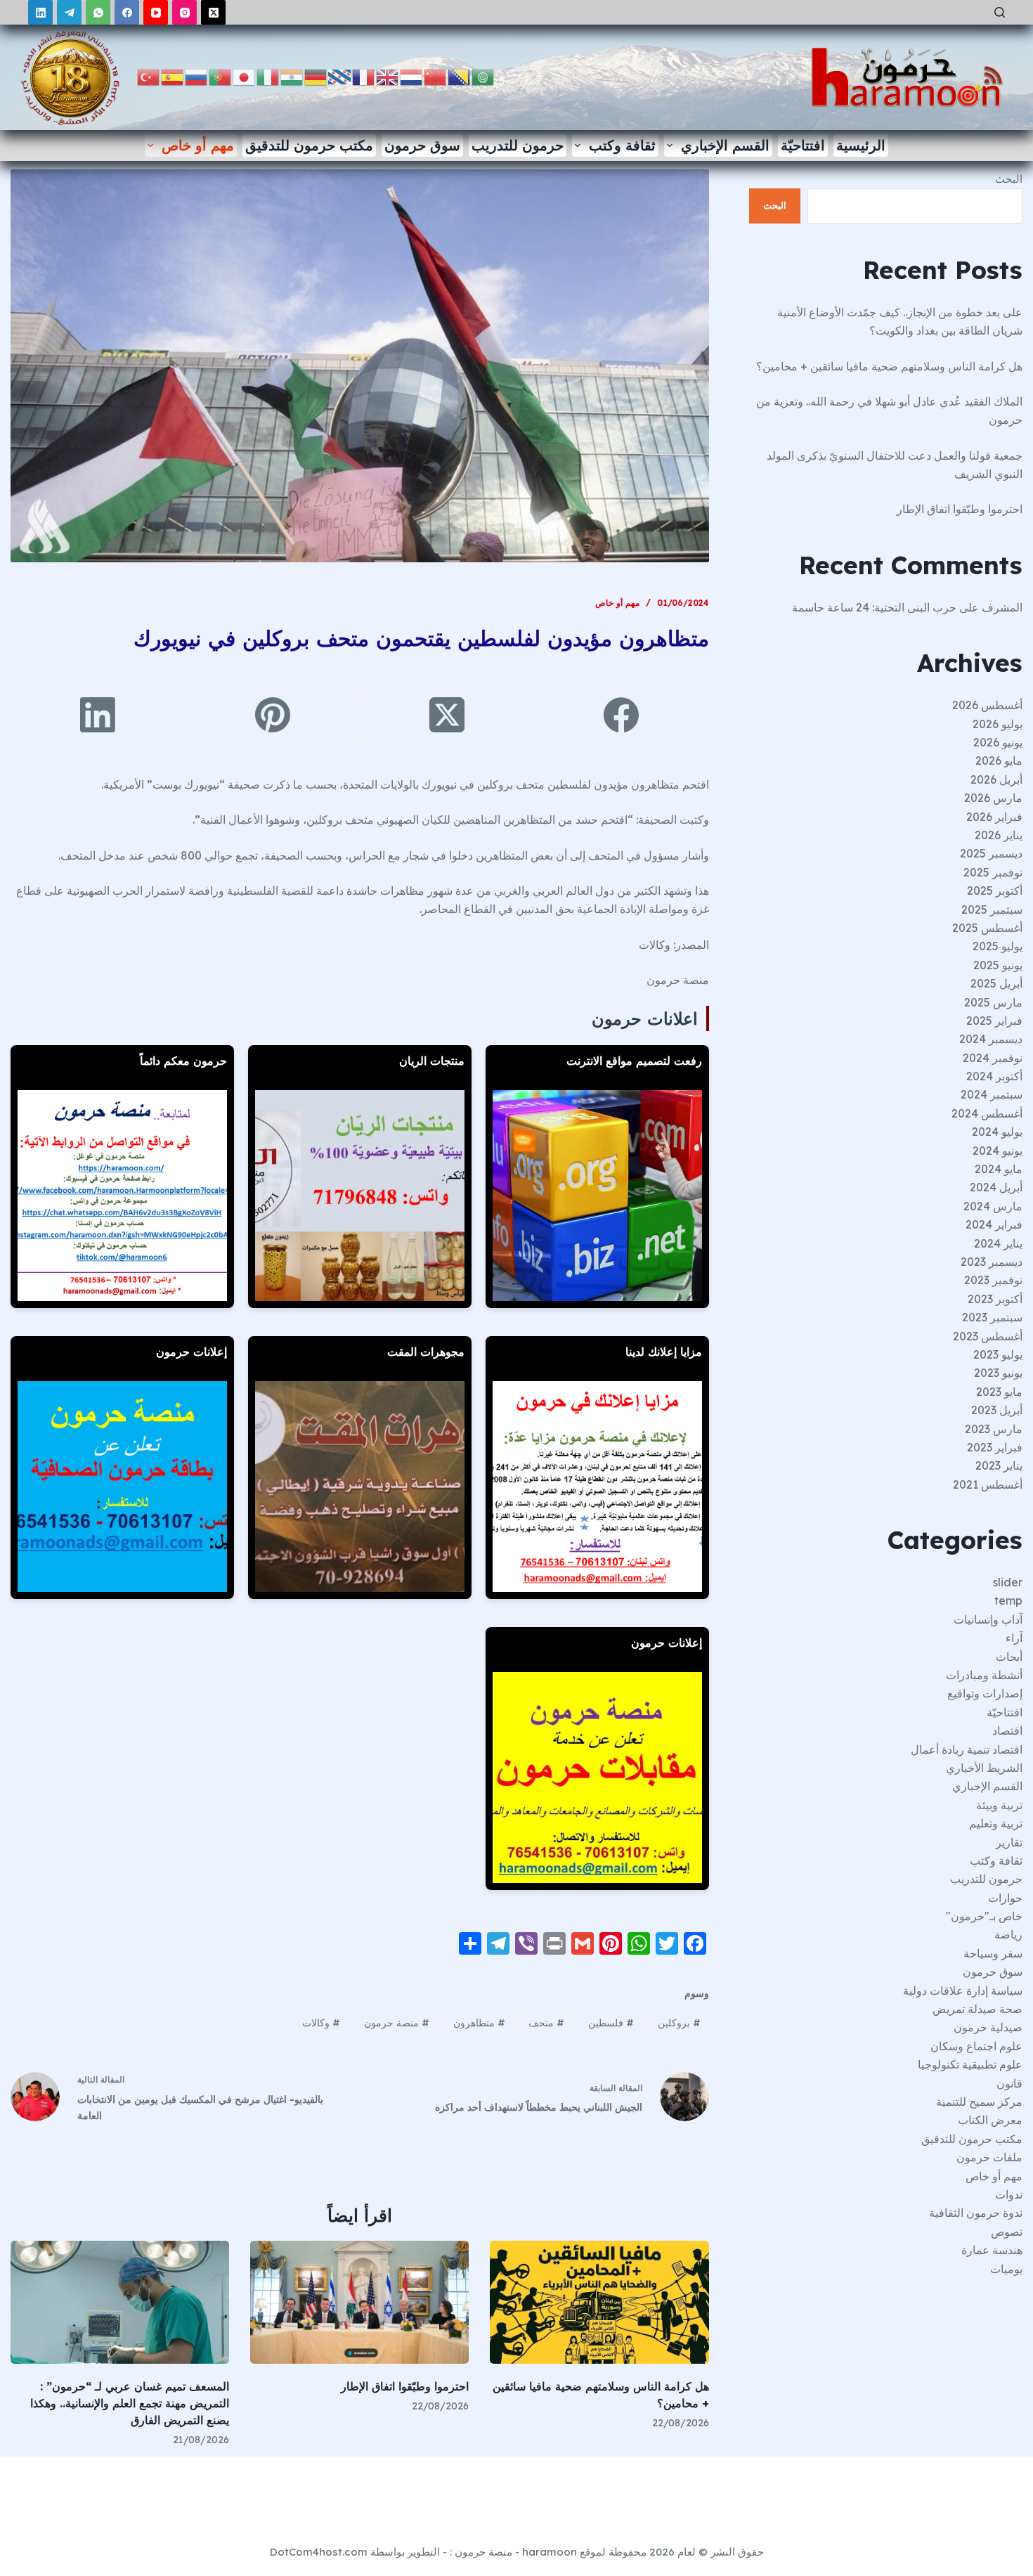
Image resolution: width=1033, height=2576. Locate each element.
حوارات (1005, 1898)
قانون (1009, 2083)
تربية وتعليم (996, 1823)
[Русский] (197, 76)
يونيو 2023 (998, 1373)
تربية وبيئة (999, 1805)
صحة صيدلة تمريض (977, 2009)
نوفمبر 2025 (993, 872)
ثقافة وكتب (622, 145)
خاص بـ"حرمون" (984, 1916)
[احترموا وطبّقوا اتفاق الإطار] (359, 2302)
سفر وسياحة (993, 1953)
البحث (1009, 179)
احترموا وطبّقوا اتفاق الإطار (405, 2386)
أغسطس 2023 (988, 1336)
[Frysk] (340, 76)
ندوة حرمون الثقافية (976, 2213)
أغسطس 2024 (987, 1113)
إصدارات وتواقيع (985, 1693)
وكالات (321, 2023)
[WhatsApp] (98, 12)
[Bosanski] (460, 76)
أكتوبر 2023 (995, 1299)
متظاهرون (479, 2023)
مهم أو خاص (198, 145)
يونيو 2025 (998, 965)
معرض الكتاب (990, 2120)
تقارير (1009, 1842)
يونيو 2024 (998, 1151)
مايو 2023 (999, 1392)
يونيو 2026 (998, 742)
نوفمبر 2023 (993, 1280)
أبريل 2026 (996, 779)
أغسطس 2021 (988, 1484)
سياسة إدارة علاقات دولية (963, 1991)
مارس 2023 (994, 1429)
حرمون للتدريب (518, 145)
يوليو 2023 (998, 1354)
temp (1008, 1600)
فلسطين (611, 2023)
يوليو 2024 (997, 1132)
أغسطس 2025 (987, 928)
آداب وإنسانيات (988, 1619)
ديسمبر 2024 (991, 1039)
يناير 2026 (999, 835)
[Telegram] (69, 12)
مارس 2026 (993, 798)
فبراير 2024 (994, 1224)
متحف (546, 2023)
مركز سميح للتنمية (979, 2102)
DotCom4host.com (319, 2552)
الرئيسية (861, 145)
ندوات (1009, 2194)
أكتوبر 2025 (995, 891)
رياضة (1008, 1934)
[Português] (221, 76)
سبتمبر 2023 (992, 1317)
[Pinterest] (272, 715)
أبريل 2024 (996, 1187)
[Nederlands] (412, 76)
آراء (1014, 1638)
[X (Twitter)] (213, 12)
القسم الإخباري (725, 145)
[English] (388, 76)
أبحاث (1009, 1657)
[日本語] (245, 76)
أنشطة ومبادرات (984, 1675)
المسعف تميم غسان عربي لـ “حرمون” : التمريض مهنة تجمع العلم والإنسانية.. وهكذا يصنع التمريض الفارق (130, 2403)
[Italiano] (268, 76)
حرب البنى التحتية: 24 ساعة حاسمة (874, 607)
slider (1008, 1582)
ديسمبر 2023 (992, 1262)
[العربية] (483, 76)
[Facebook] (127, 12)
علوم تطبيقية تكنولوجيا (970, 2064)
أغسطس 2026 (987, 705)
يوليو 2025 (998, 946)
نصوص (1007, 2232)
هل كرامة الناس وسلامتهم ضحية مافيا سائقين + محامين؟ (889, 366)
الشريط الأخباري (984, 1768)
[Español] (173, 76)
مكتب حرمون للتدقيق (309, 145)
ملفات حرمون (989, 2157)
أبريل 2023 (997, 1410)
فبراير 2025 (994, 1021)
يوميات (1006, 2269)
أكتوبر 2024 (994, 1076)
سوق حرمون (422, 145)
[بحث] (1000, 12)
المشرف (1002, 607)
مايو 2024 (999, 1169)
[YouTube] (156, 12)
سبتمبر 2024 (992, 1094)
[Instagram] (184, 12)
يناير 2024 (998, 1243)
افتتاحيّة (803, 145)
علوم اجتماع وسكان (976, 2046)
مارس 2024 (993, 1206)
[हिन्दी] (292, 76)
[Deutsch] (316, 76)
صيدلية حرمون (988, 2027)
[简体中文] (436, 76)
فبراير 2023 (995, 1447)
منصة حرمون (397, 2023)
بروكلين (679, 2023)
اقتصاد (1007, 1730)
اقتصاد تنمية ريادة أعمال (967, 1749)
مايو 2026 (999, 760)
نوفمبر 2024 (993, 1058)
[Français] (364, 76)
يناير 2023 (999, 1465)
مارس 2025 (993, 1002)
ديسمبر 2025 (991, 853)
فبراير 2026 (994, 817)
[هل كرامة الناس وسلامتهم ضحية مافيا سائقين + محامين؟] (599, 2302)
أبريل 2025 (996, 983)
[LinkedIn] (40, 12)
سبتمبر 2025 (992, 910)
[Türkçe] (149, 76)
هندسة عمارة (992, 2250)
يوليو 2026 (998, 724)
